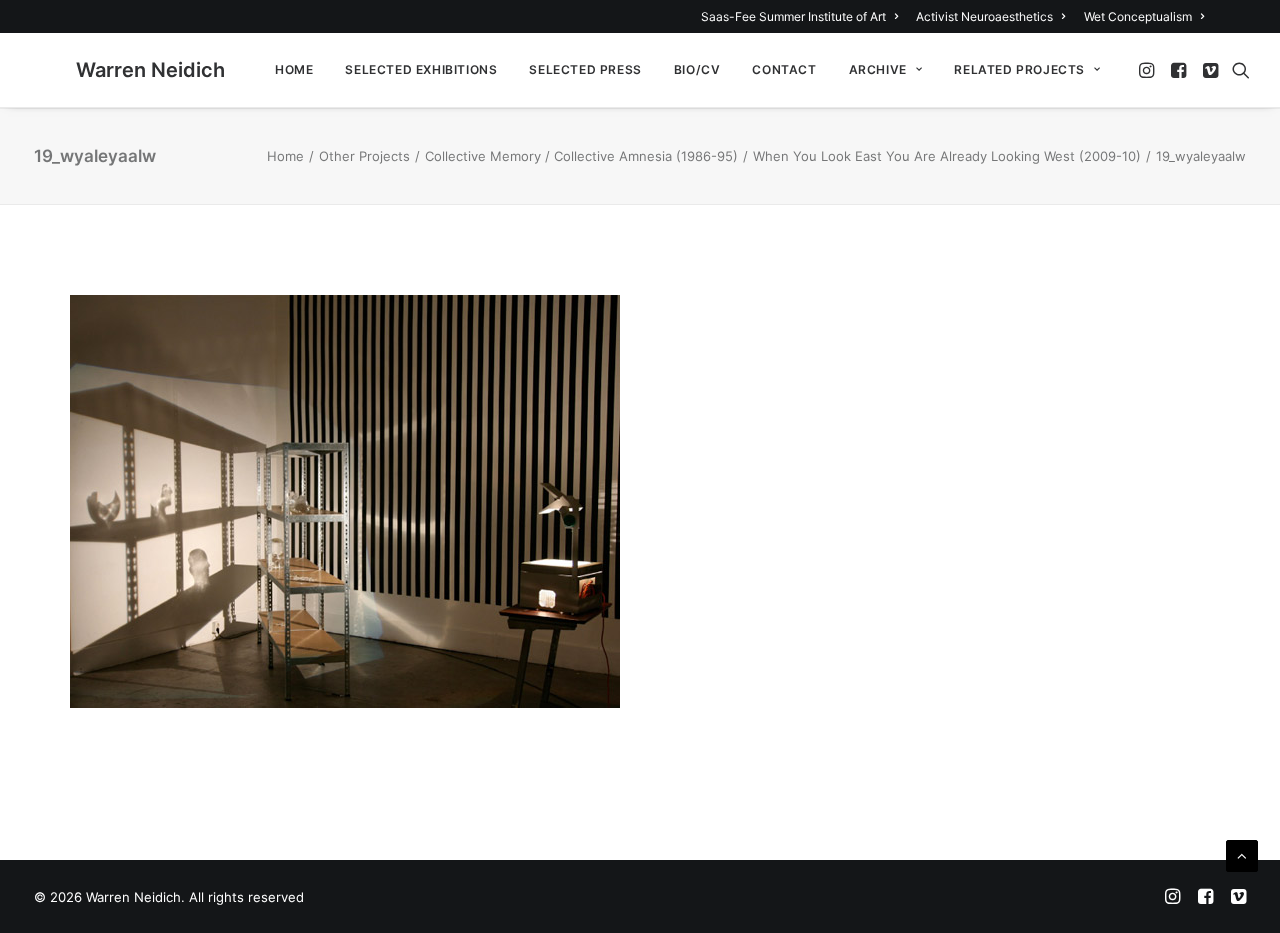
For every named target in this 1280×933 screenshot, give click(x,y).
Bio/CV (697, 69)
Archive (878, 69)
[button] (1148, 70)
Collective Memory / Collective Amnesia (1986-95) (581, 156)
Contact (784, 69)
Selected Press (585, 69)
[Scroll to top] (1242, 854)
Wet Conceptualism (1138, 16)
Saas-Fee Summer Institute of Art (793, 16)
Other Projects (364, 156)
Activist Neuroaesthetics (984, 16)
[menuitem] (803, 16)
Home (294, 69)
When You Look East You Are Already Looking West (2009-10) (947, 156)
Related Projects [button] (1019, 69)
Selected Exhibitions (421, 69)
